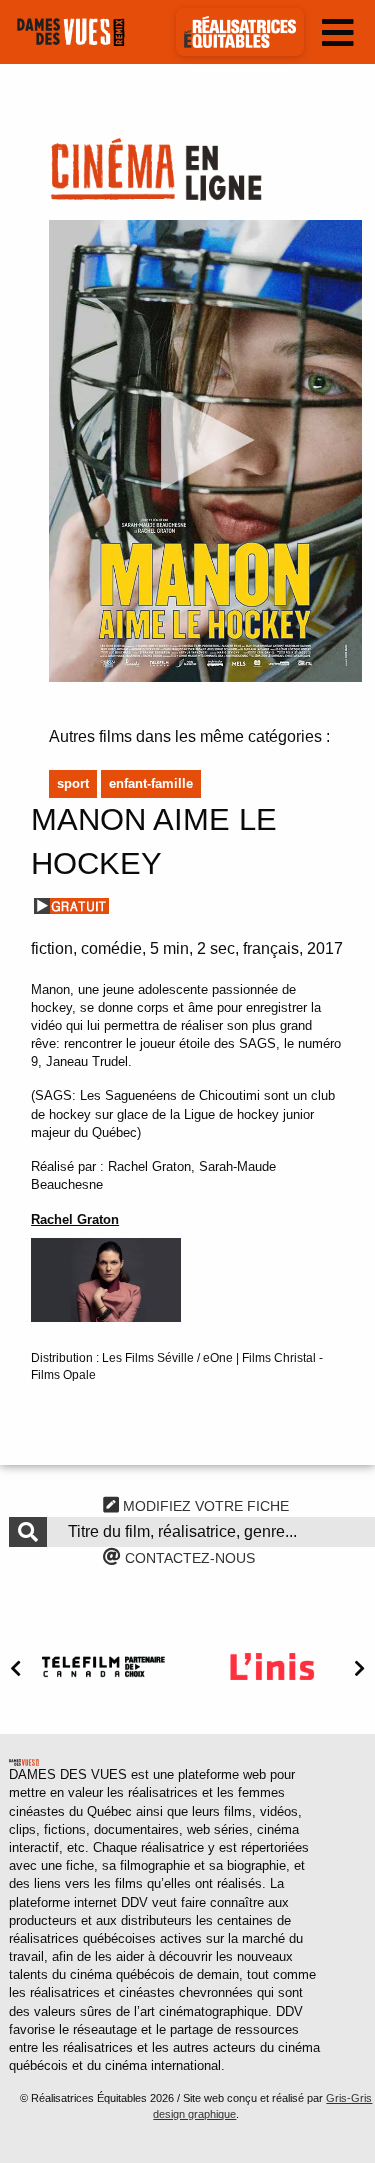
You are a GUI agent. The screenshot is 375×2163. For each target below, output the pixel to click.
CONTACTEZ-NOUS (188, 1558)
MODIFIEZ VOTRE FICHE (204, 1506)
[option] (103, 1666)
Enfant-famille (151, 783)
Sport (73, 783)
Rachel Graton (75, 1219)
